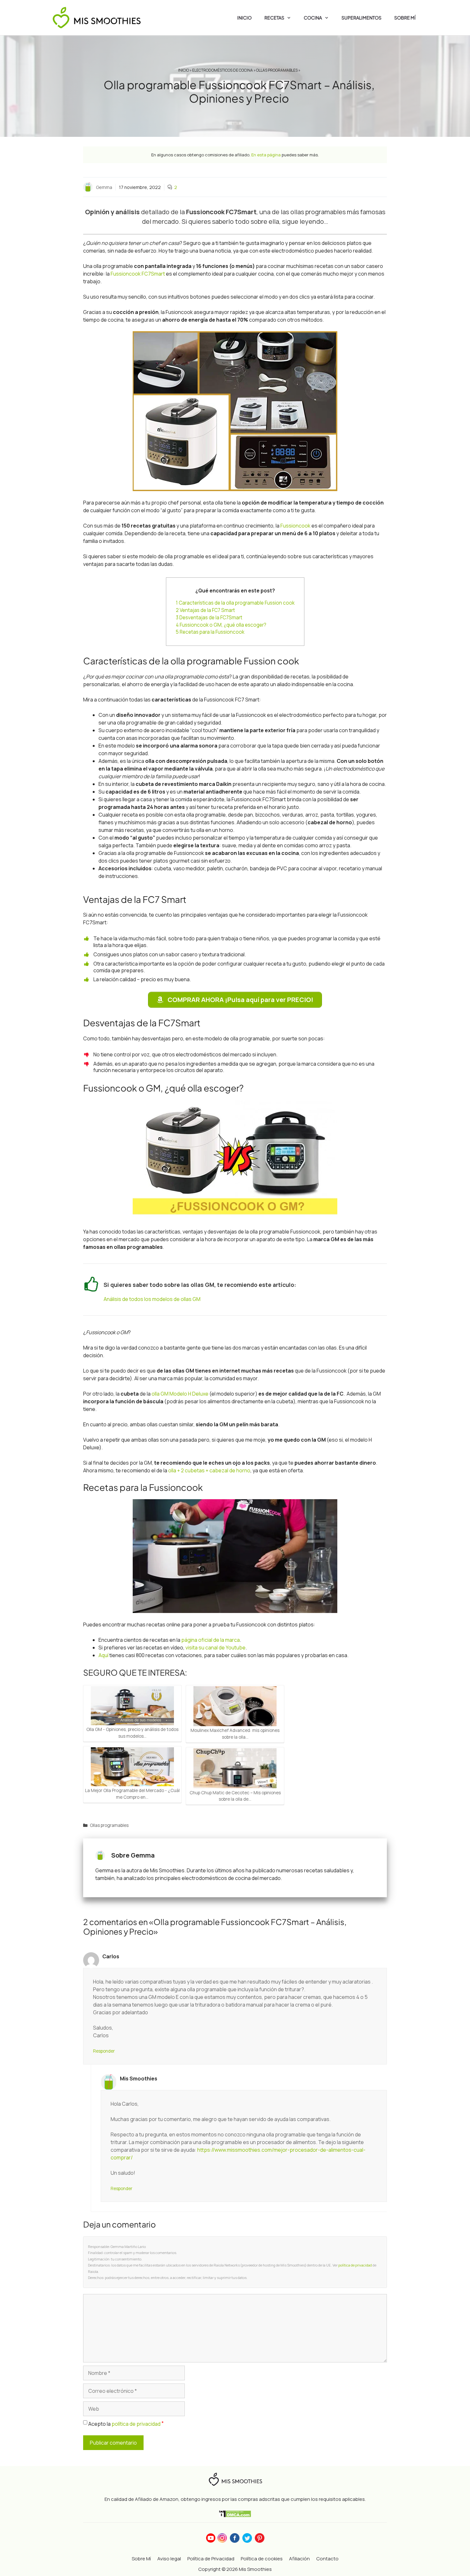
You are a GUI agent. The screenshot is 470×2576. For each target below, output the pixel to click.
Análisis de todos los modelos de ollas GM (152, 1299)
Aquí (103, 1655)
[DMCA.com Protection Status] (235, 2514)
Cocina (313, 18)
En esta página (266, 155)
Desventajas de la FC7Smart (209, 618)
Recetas (274, 18)
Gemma (104, 187)
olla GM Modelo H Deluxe (180, 1394)
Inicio (244, 18)
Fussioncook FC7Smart (138, 274)
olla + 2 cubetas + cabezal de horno (209, 1470)
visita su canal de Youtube (215, 1648)
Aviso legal (169, 2559)
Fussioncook (295, 526)
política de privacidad (355, 2265)
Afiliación (299, 2559)
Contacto (327, 2559)
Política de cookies (262, 2559)
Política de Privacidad (211, 2559)
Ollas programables (277, 70)
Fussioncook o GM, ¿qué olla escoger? (221, 625)
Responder (104, 2051)
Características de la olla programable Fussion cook (235, 603)
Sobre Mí (405, 18)
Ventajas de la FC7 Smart (205, 610)
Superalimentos (361, 18)
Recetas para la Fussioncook (210, 632)
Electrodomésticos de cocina (223, 70)
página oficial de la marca (211, 1640)
